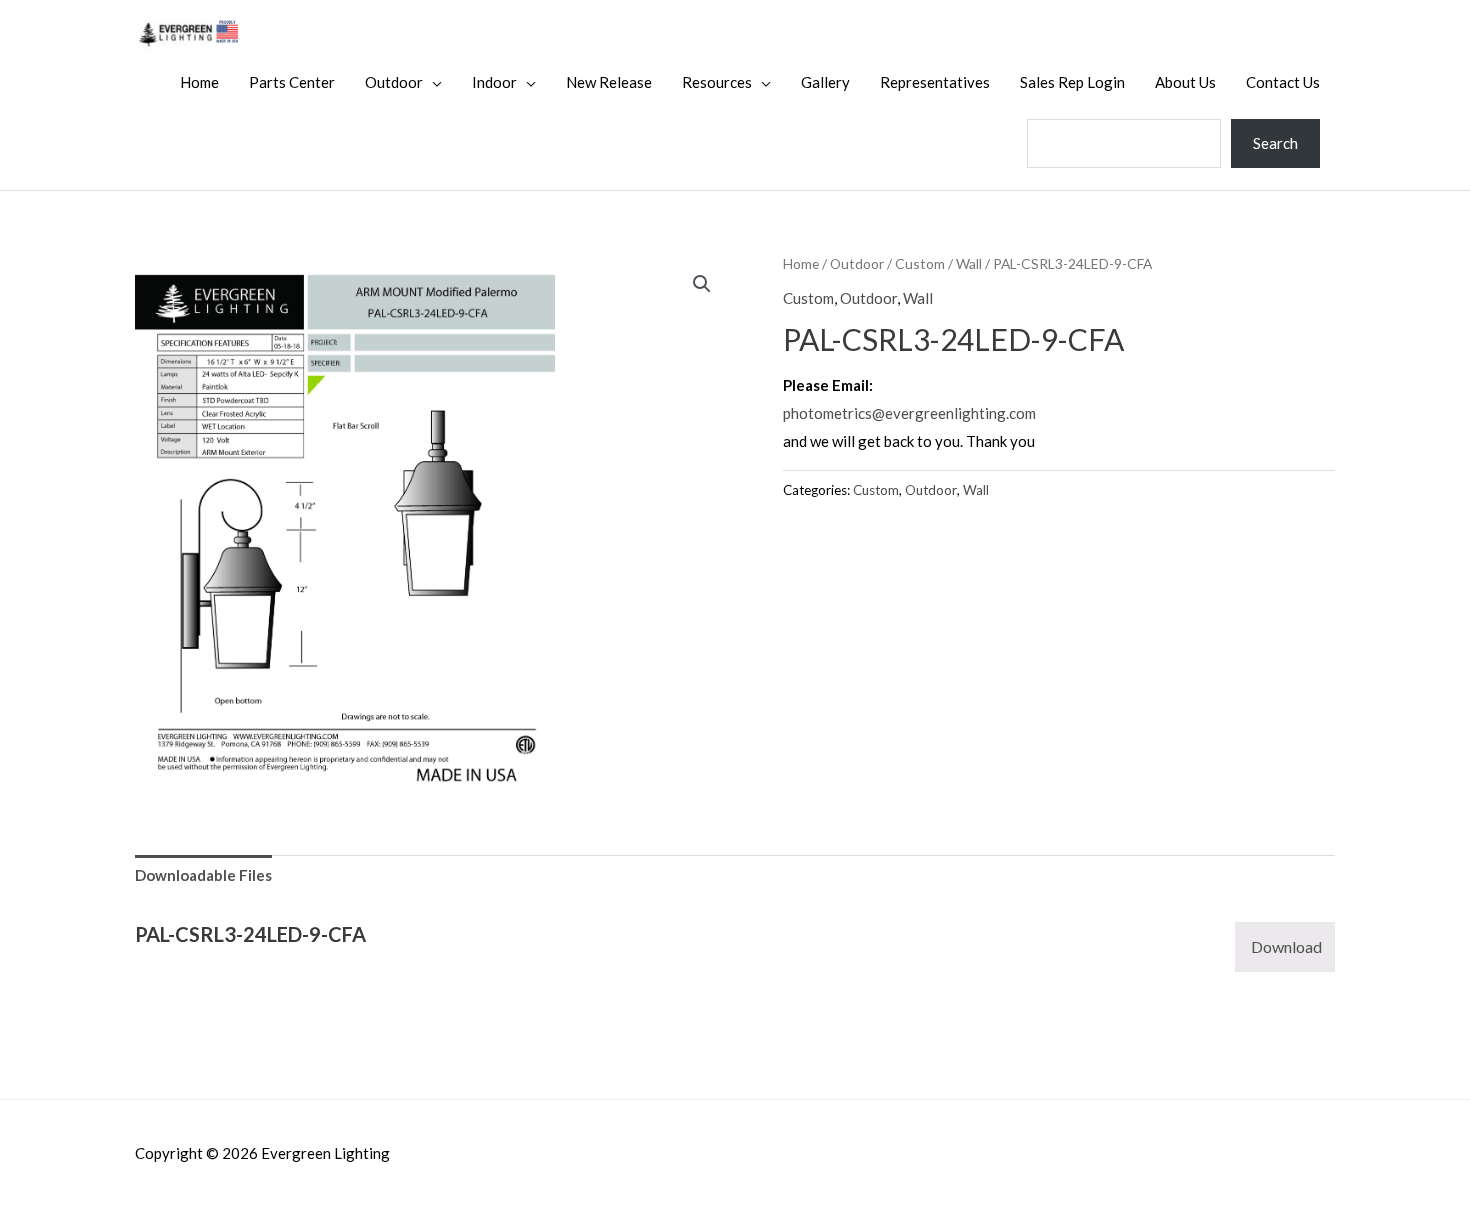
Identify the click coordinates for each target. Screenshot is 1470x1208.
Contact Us (1283, 82)
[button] (702, 284)
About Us (1185, 82)
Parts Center (292, 82)
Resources (717, 82)
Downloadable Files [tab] (203, 875)
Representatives (935, 82)
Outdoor (394, 82)
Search (1275, 143)
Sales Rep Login (1072, 82)
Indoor (494, 82)
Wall (969, 263)
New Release (609, 82)
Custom (920, 263)
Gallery (825, 82)
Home (199, 82)
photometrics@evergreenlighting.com (909, 413)
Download (1286, 946)
